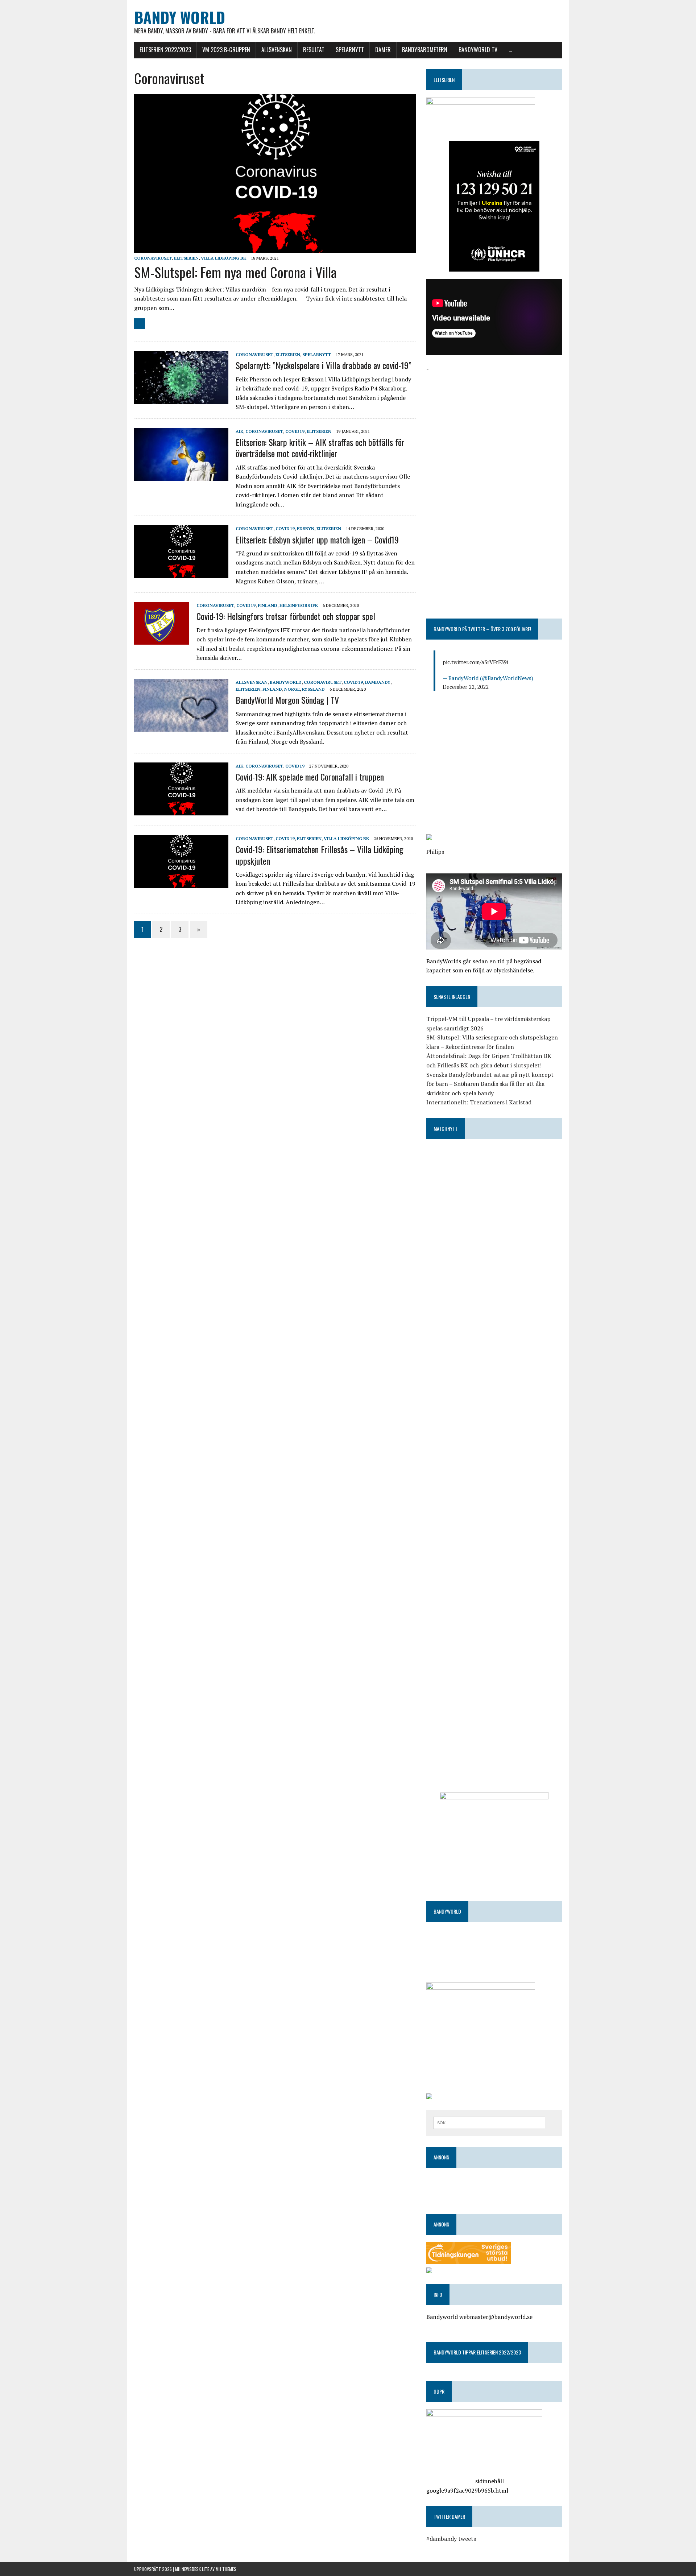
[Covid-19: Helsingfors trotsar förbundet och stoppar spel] (162, 640)
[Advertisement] (494, 424)
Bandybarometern (425, 50)
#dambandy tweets (451, 2539)
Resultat (314, 50)
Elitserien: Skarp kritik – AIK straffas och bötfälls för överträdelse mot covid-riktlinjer (320, 448)
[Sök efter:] (489, 2122)
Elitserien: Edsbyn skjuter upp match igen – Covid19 (317, 539)
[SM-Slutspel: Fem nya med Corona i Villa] (275, 248)
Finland (268, 605)
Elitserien (186, 258)
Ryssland (313, 689)
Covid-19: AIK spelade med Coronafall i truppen (310, 777)
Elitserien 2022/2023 (165, 50)
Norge (292, 689)
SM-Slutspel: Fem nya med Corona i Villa (235, 272)
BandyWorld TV (478, 50)
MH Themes (226, 2569)
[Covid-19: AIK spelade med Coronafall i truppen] (181, 811)
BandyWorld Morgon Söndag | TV (287, 700)
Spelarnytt (350, 50)
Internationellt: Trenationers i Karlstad (479, 1102)
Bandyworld (286, 682)
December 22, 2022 (466, 687)
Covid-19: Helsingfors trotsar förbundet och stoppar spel (286, 616)
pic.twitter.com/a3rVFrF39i (475, 662)
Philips (435, 852)
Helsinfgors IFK (299, 605)
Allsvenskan (277, 50)
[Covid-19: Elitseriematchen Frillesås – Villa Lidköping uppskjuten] (181, 883)
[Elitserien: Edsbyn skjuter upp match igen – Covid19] (181, 573)
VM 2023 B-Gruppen (226, 50)
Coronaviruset (153, 258)
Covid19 (295, 431)
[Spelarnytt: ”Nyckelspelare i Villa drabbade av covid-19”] (181, 399)
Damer (383, 50)
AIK (239, 431)
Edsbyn (306, 528)
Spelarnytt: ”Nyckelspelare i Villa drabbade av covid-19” (324, 365)
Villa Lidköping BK (223, 258)
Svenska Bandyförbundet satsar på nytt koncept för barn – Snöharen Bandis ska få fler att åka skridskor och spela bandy (490, 1084)
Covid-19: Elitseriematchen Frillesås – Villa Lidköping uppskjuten (319, 855)
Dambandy (378, 682)
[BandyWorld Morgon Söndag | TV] (181, 727)
